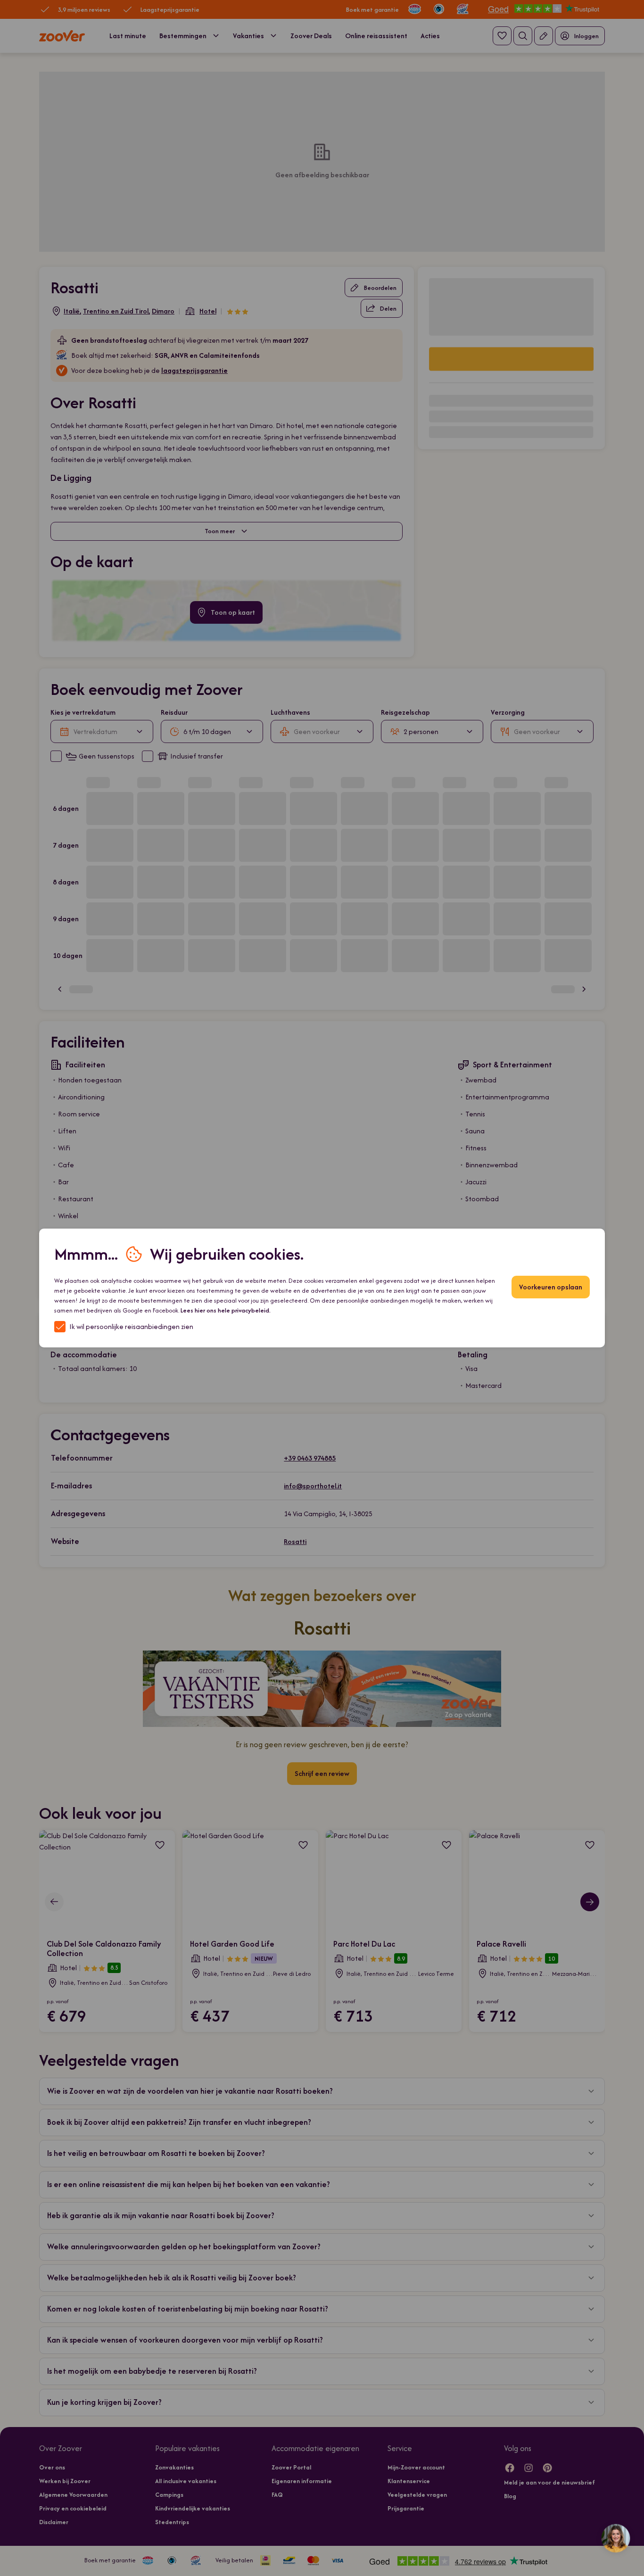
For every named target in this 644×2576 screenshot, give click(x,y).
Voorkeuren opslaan (551, 1287)
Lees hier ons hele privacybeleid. (226, 1310)
